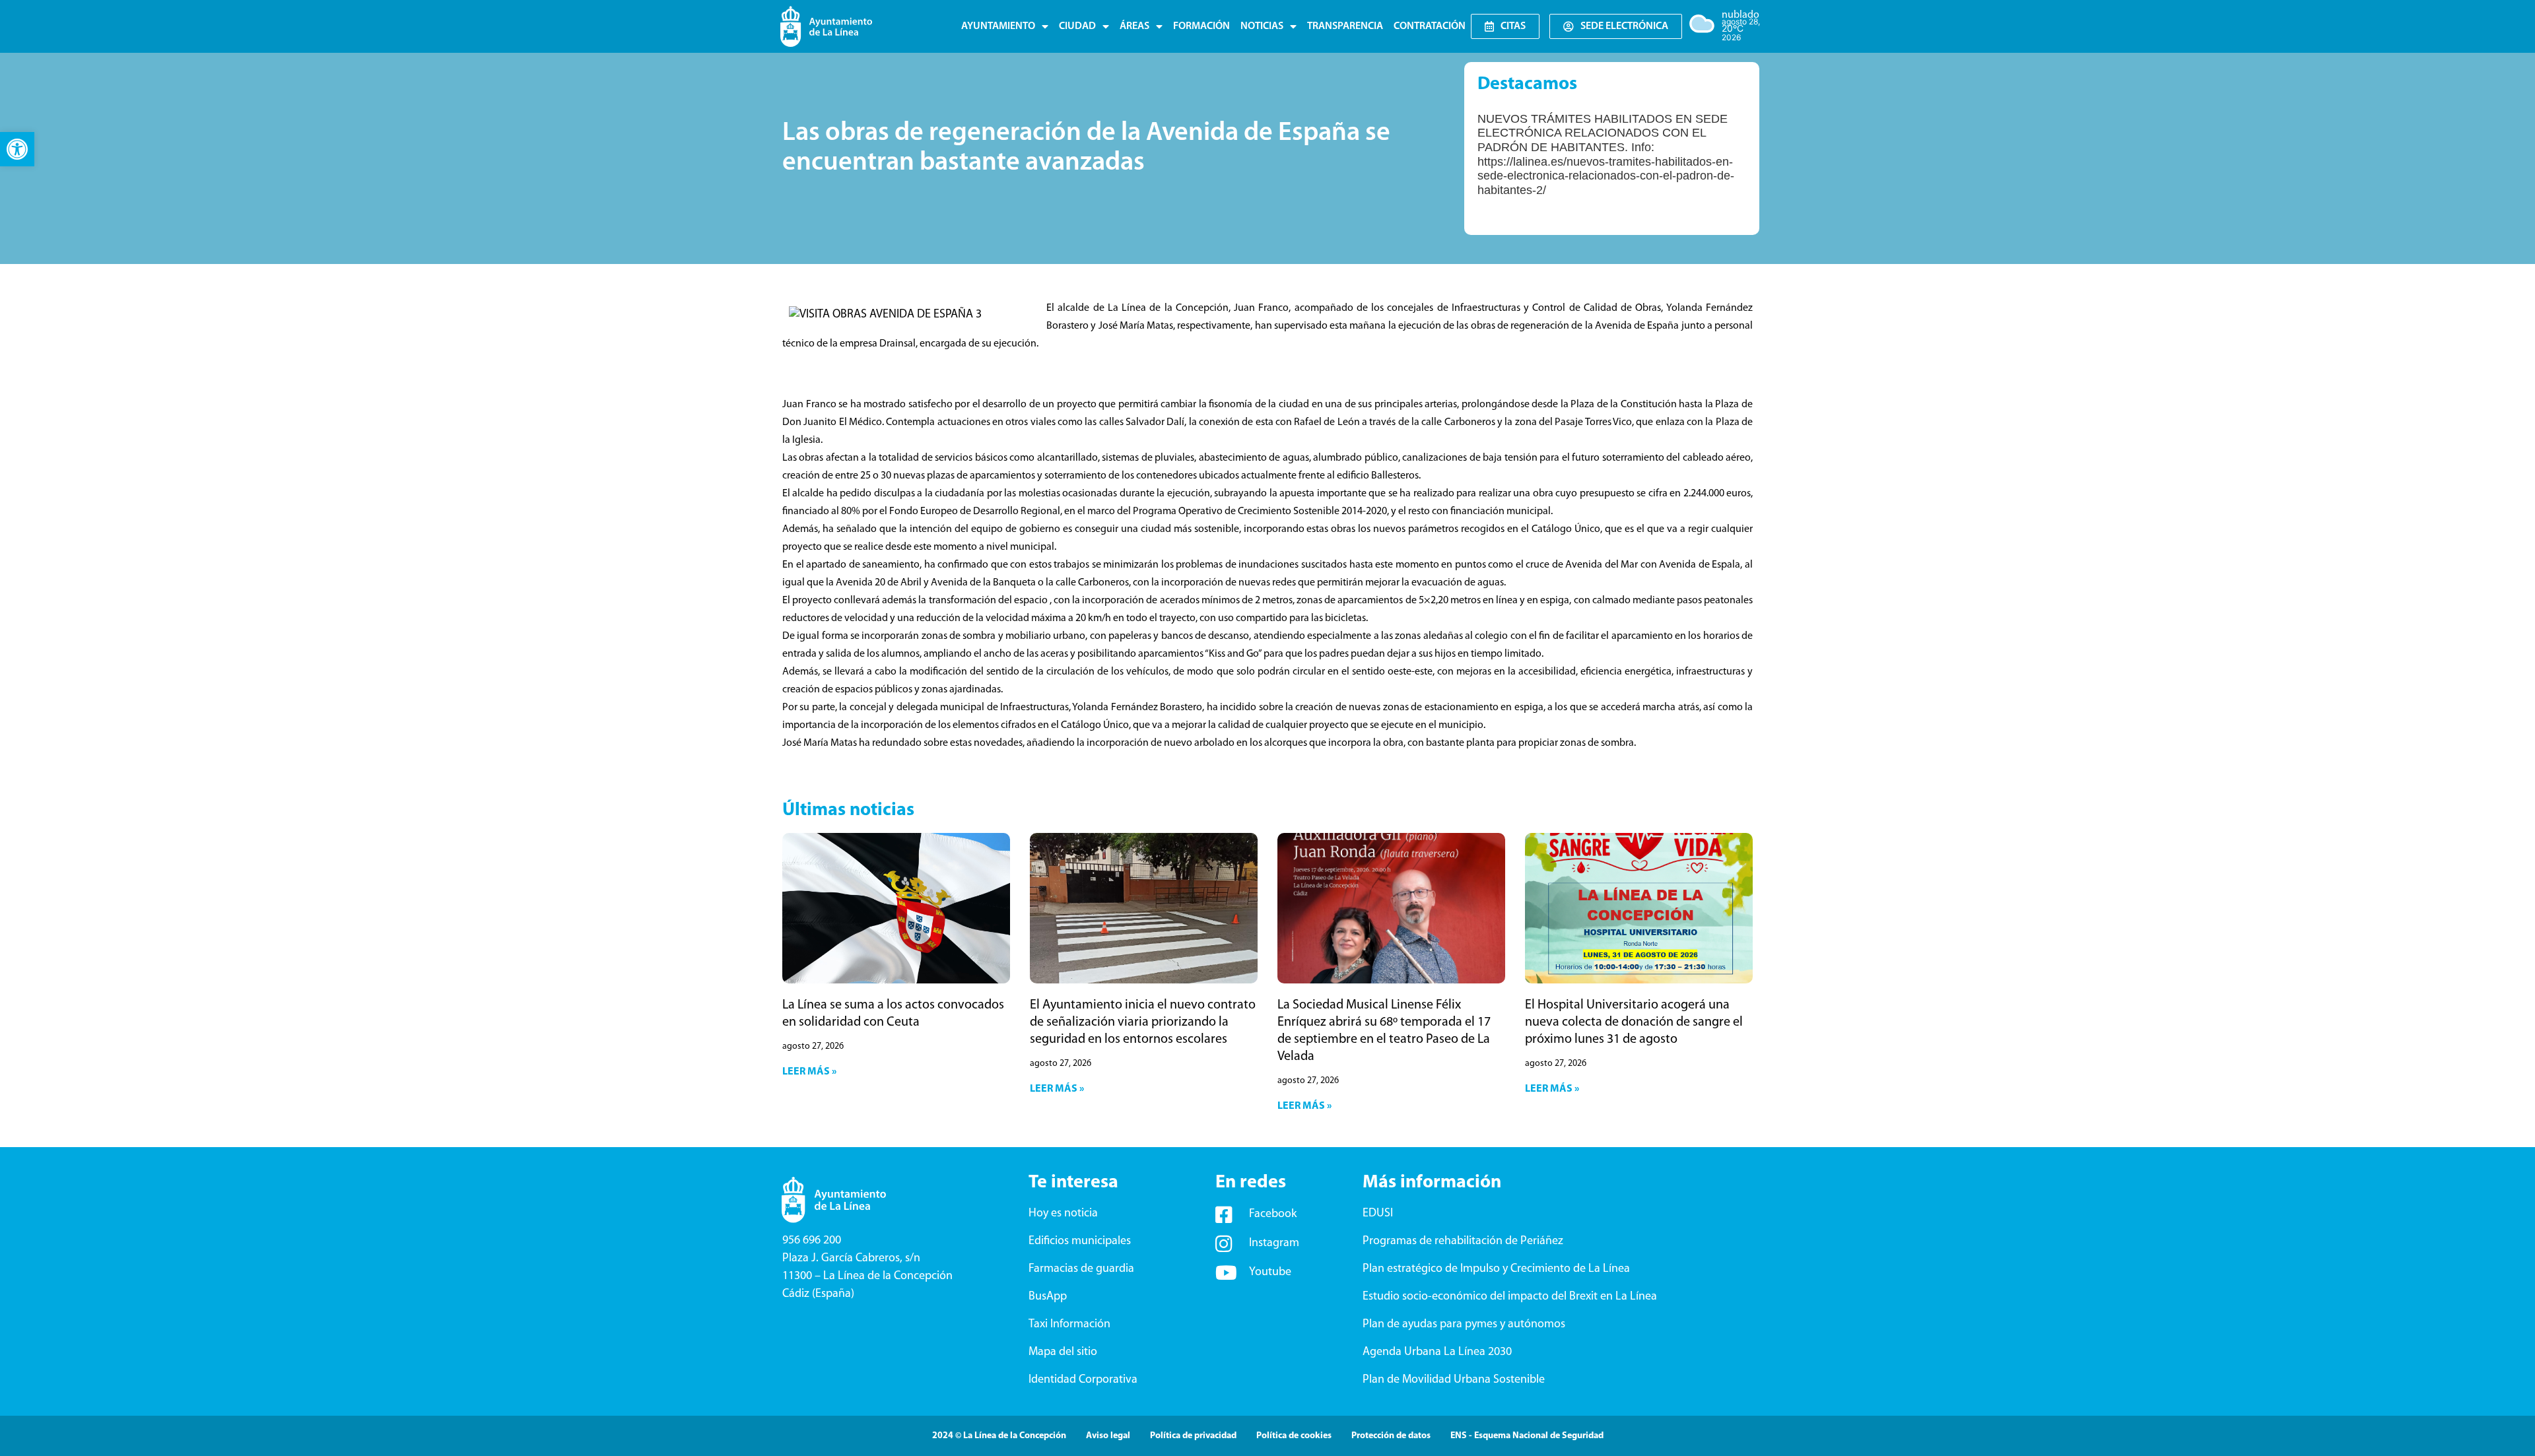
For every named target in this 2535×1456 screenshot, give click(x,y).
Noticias (1262, 26)
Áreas (1134, 26)
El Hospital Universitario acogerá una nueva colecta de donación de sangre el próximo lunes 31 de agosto (1634, 1022)
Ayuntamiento (998, 26)
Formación (1201, 26)
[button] (17, 149)
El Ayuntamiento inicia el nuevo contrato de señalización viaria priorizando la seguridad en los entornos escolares (1143, 1022)
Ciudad (1077, 26)
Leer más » (809, 1072)
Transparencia (1345, 26)
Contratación (1430, 26)
